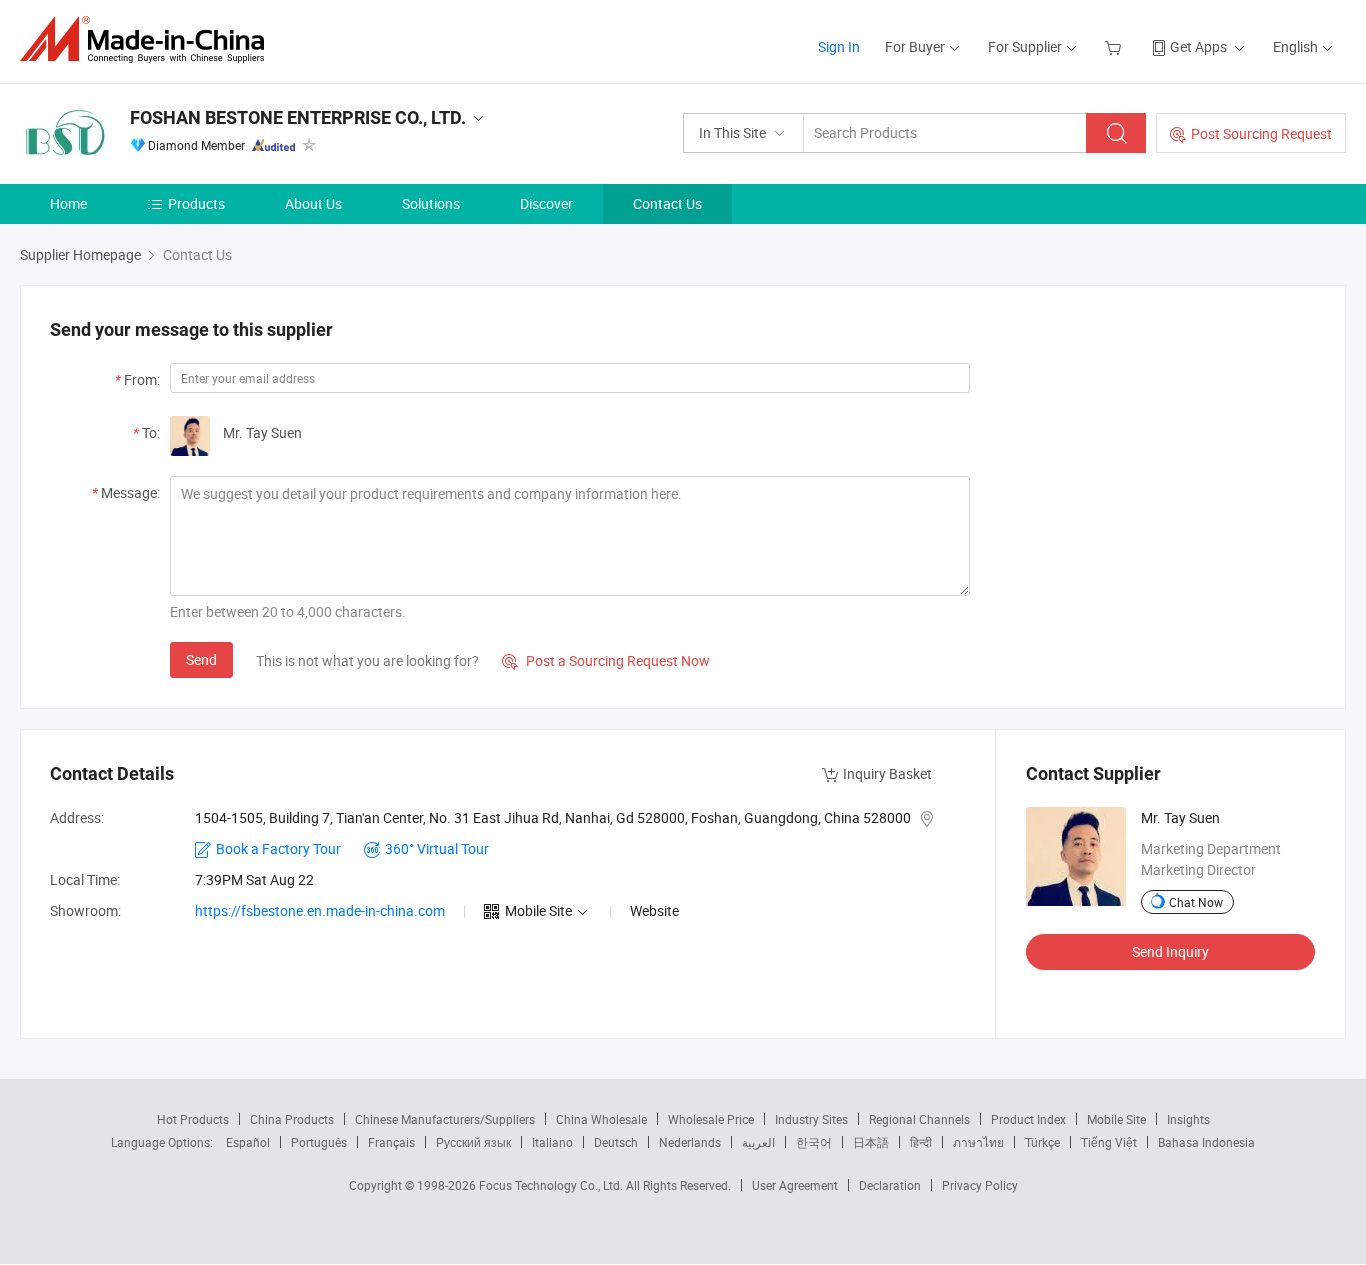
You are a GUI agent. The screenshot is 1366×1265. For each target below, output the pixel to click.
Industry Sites (811, 1119)
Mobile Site (1116, 1119)
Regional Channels (919, 1119)
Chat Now (1196, 902)
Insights (1188, 1119)
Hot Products (193, 1119)
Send (201, 659)
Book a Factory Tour (278, 848)
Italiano (552, 1142)
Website (654, 910)
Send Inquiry (1170, 951)
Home (68, 203)
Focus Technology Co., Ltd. (552, 1185)
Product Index (1028, 1119)
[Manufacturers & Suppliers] (148, 39)
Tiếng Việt (1109, 1142)
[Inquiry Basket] (1115, 46)
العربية (758, 1142)
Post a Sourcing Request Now (606, 660)
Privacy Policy (980, 1185)
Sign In (839, 46)
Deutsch (616, 1142)
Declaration (890, 1185)
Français (391, 1142)
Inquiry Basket (887, 773)
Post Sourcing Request (1261, 133)
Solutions (431, 203)
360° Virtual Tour (437, 848)
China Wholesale (601, 1119)
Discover (546, 203)
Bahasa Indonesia (1206, 1142)
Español (248, 1142)
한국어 (814, 1142)
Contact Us (667, 203)
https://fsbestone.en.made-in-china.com (320, 910)
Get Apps (1198, 46)
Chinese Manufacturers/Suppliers (445, 1119)
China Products (292, 1119)
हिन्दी (921, 1142)
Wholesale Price (711, 1119)
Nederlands (690, 1142)
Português (319, 1142)
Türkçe (1042, 1142)
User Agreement (795, 1185)
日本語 (871, 1142)
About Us (313, 203)
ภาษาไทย (978, 1142)
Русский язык (473, 1142)
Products (196, 203)
